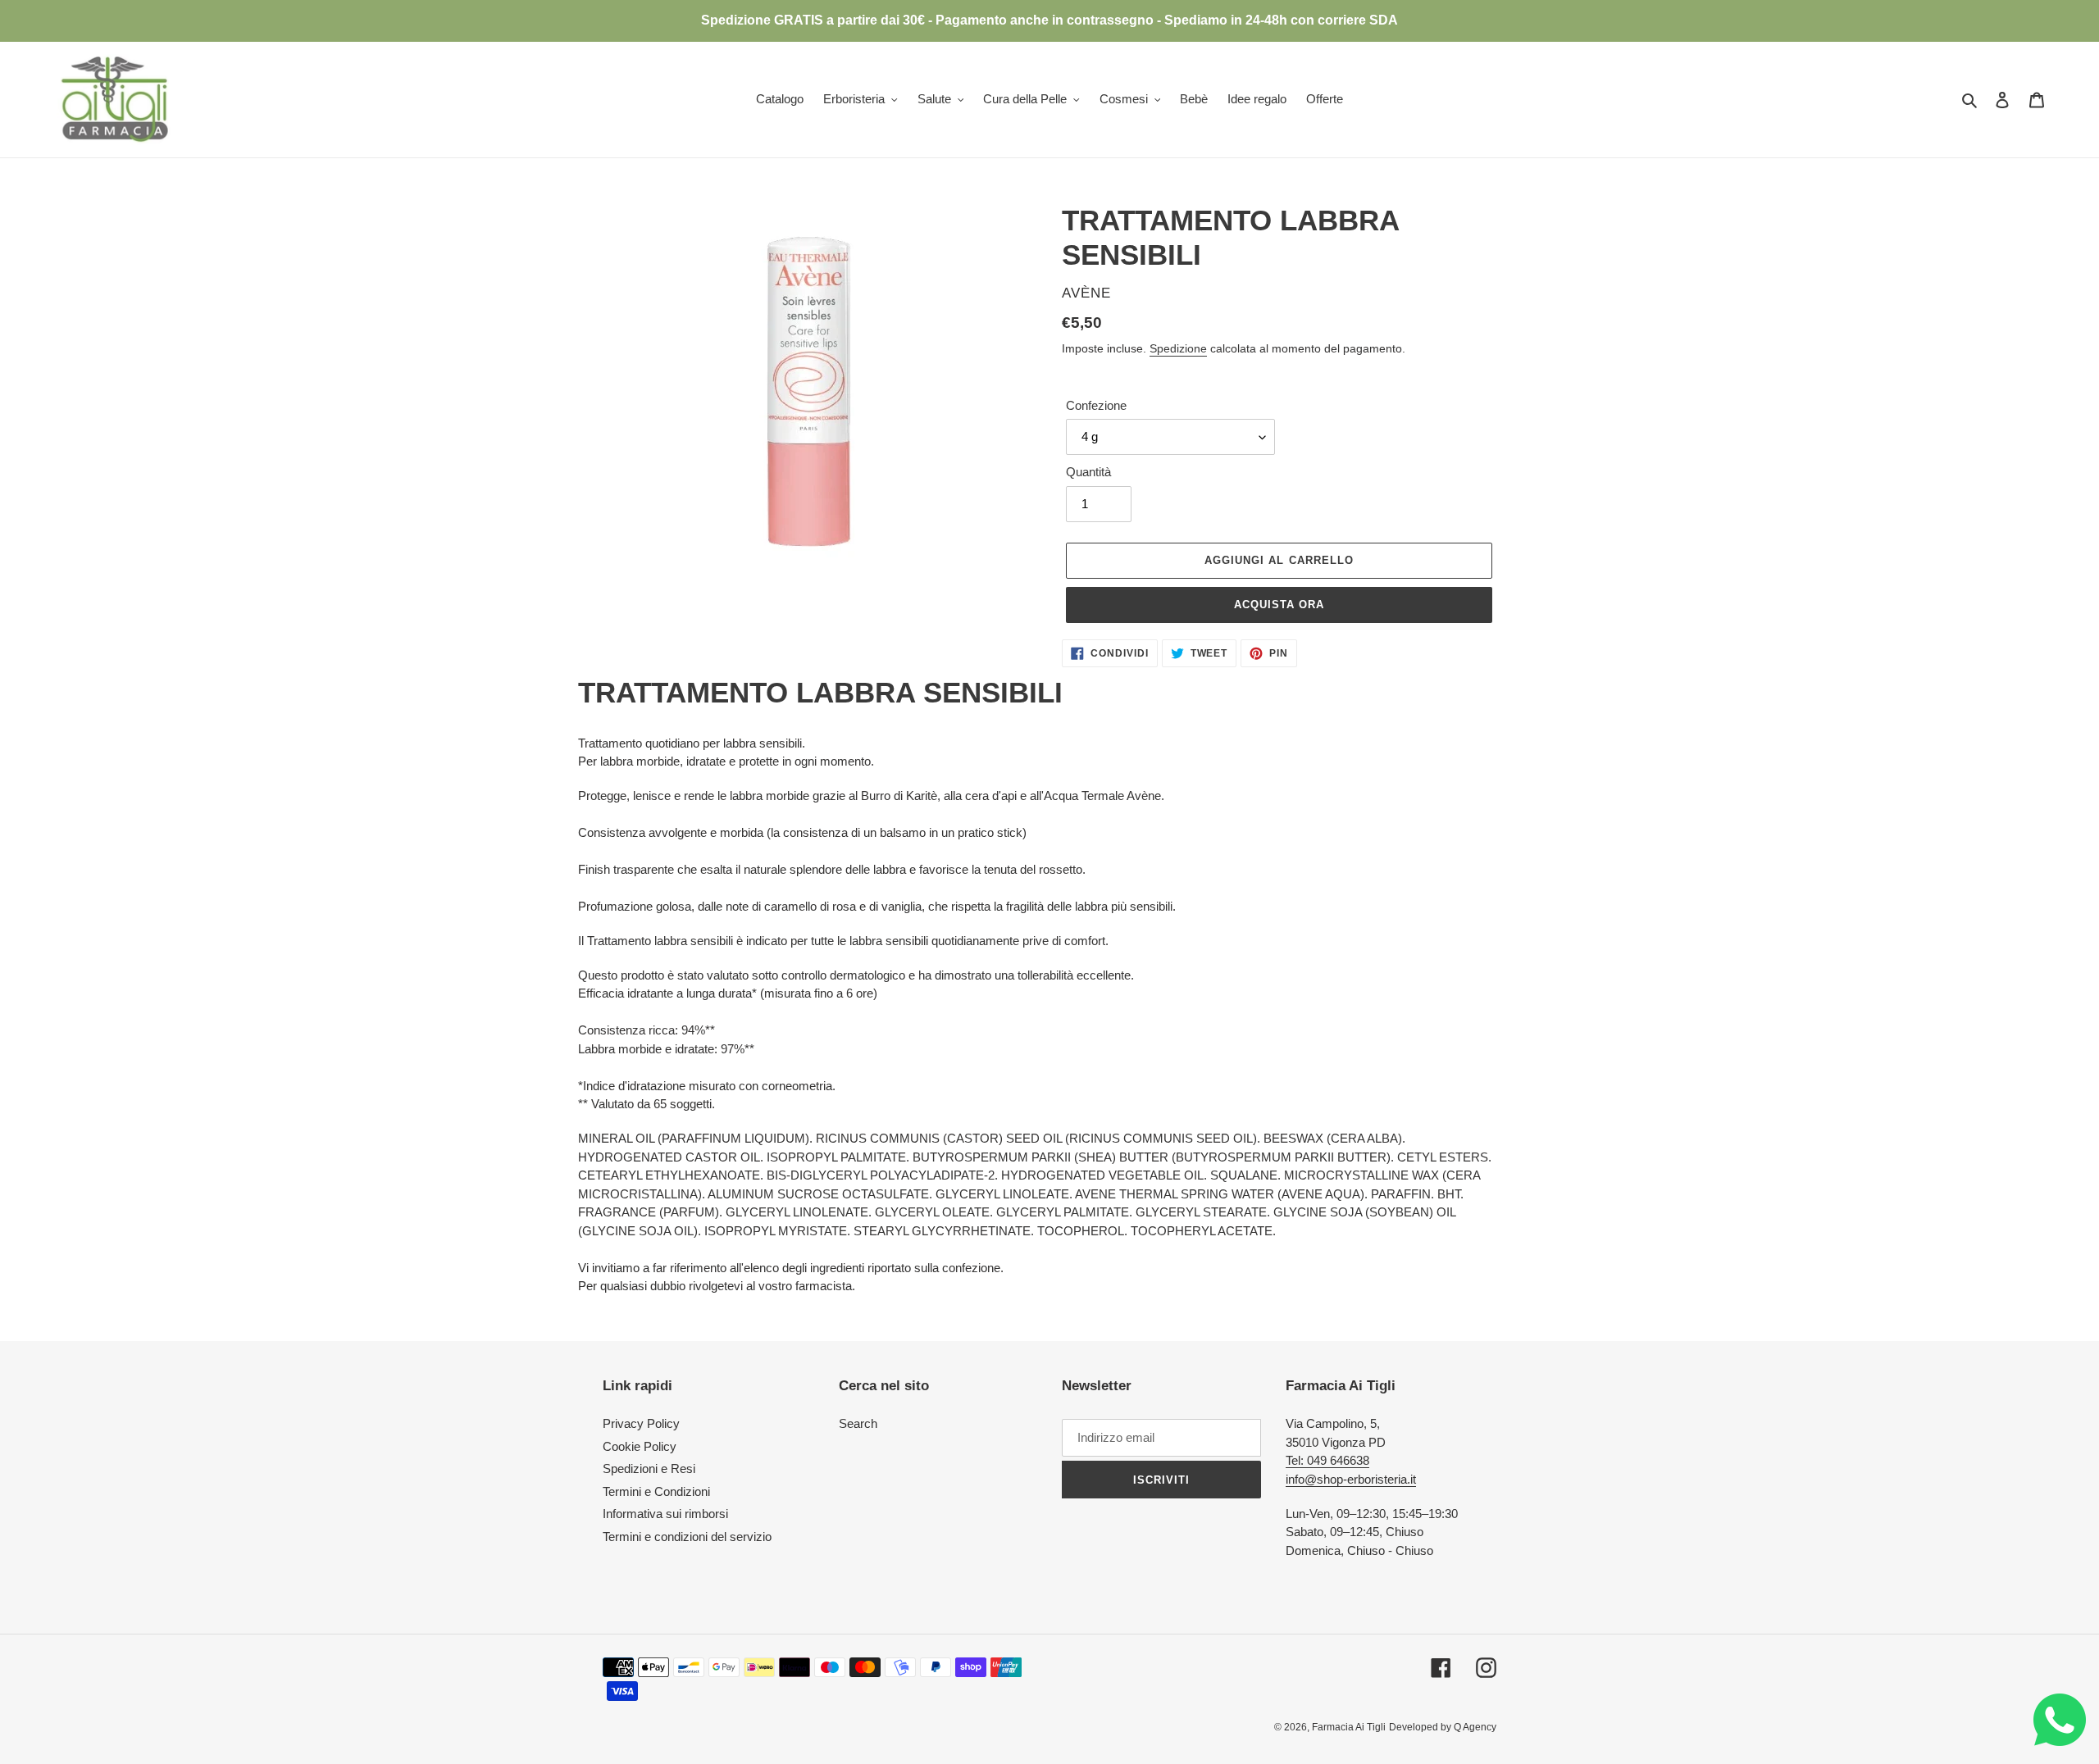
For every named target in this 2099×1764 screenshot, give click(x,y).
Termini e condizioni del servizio (687, 1537)
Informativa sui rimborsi (665, 1514)
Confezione (1096, 405)
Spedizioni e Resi (649, 1468)
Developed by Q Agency (1443, 1727)
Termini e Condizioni (656, 1491)
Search (858, 1423)
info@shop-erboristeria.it (1351, 1479)
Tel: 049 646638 (1327, 1460)
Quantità (1088, 472)
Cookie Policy (640, 1446)
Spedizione (1178, 348)
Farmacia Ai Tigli (1349, 1727)
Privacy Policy (641, 1423)
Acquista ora (1279, 605)
